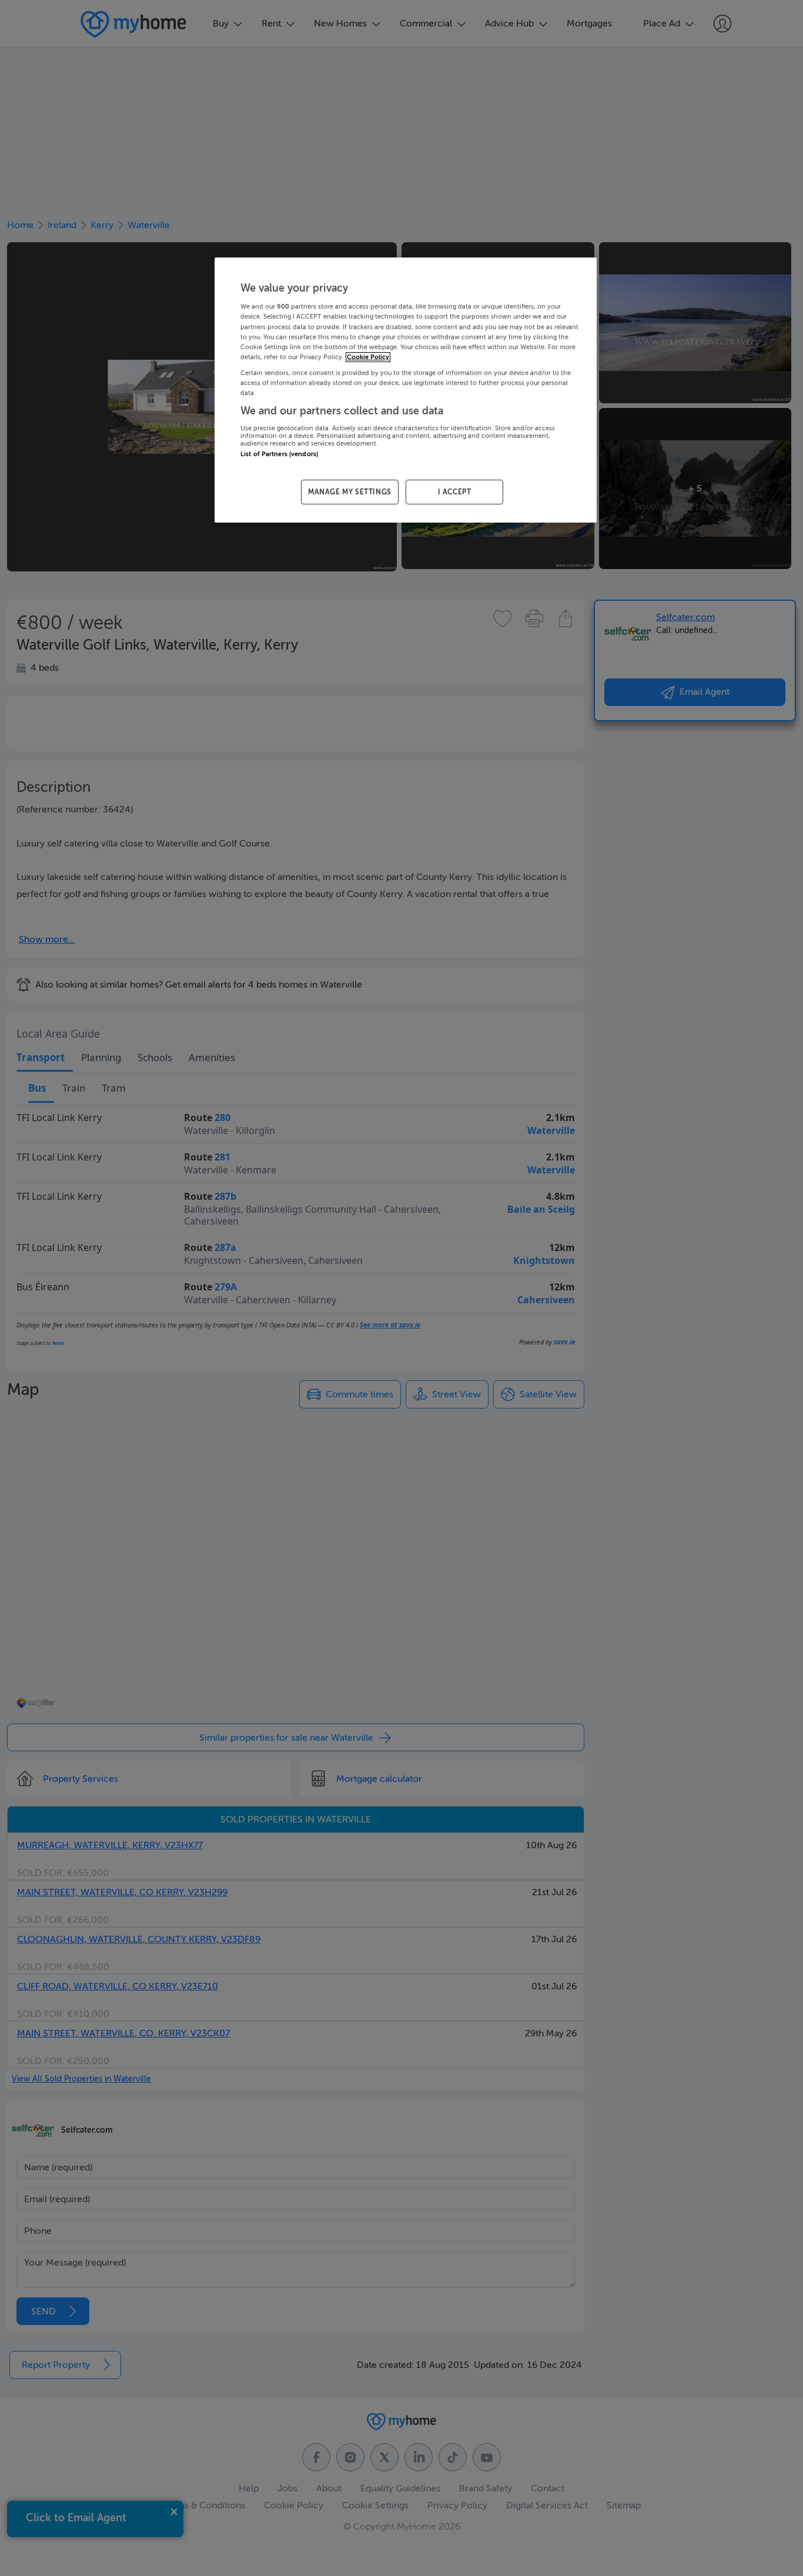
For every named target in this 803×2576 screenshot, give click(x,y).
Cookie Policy (368, 357)
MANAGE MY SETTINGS (350, 492)
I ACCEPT (455, 492)
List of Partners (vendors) (279, 454)
